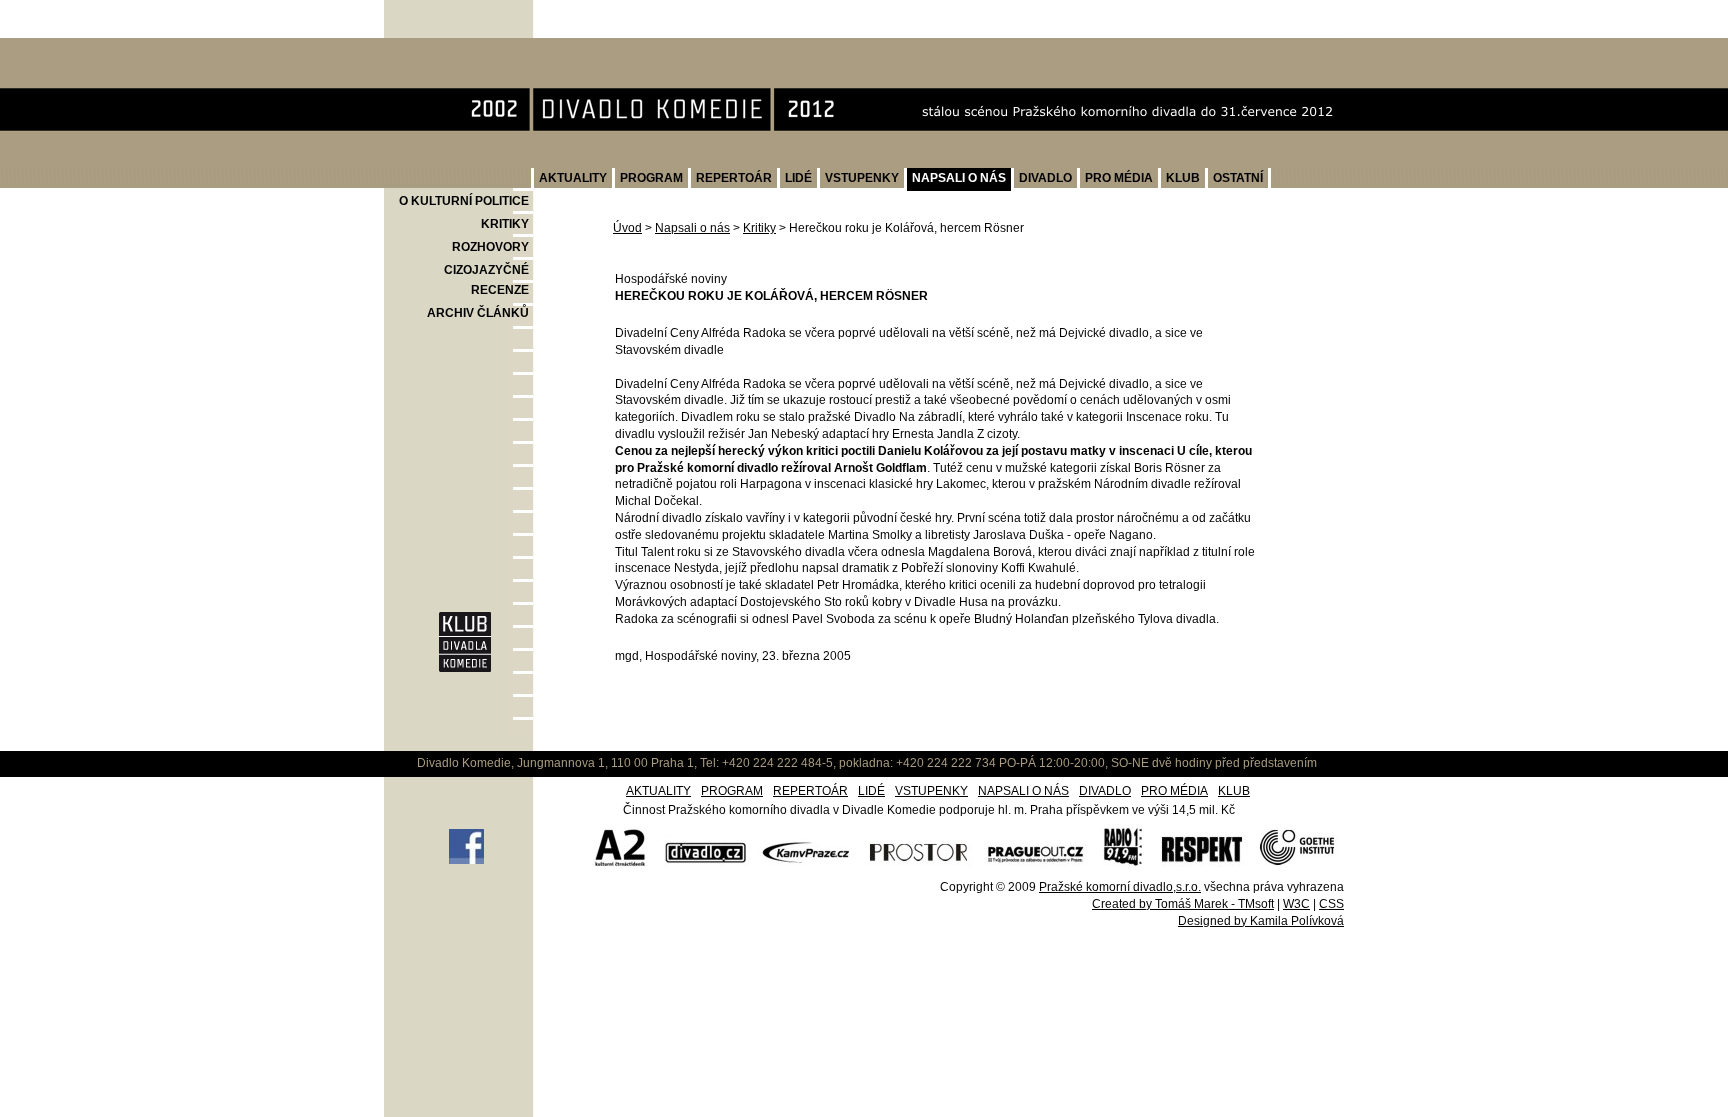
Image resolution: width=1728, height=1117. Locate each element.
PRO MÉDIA (1119, 178)
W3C (1296, 904)
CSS (1331, 904)
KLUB (1183, 178)
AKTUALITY (573, 178)
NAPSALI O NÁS (959, 178)
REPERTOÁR (734, 178)
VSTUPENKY (862, 178)
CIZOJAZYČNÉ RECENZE (486, 280)
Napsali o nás (692, 228)
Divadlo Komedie (449, 48)
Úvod (627, 228)
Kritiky (759, 228)
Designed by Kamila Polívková (1261, 921)
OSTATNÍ (1238, 178)
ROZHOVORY (490, 247)
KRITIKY (505, 224)
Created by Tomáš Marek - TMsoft (1183, 904)
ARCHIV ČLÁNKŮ (478, 313)
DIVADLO (1045, 178)
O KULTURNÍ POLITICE (464, 201)
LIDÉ (798, 178)
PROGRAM (651, 178)
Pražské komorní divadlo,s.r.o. (1120, 887)
